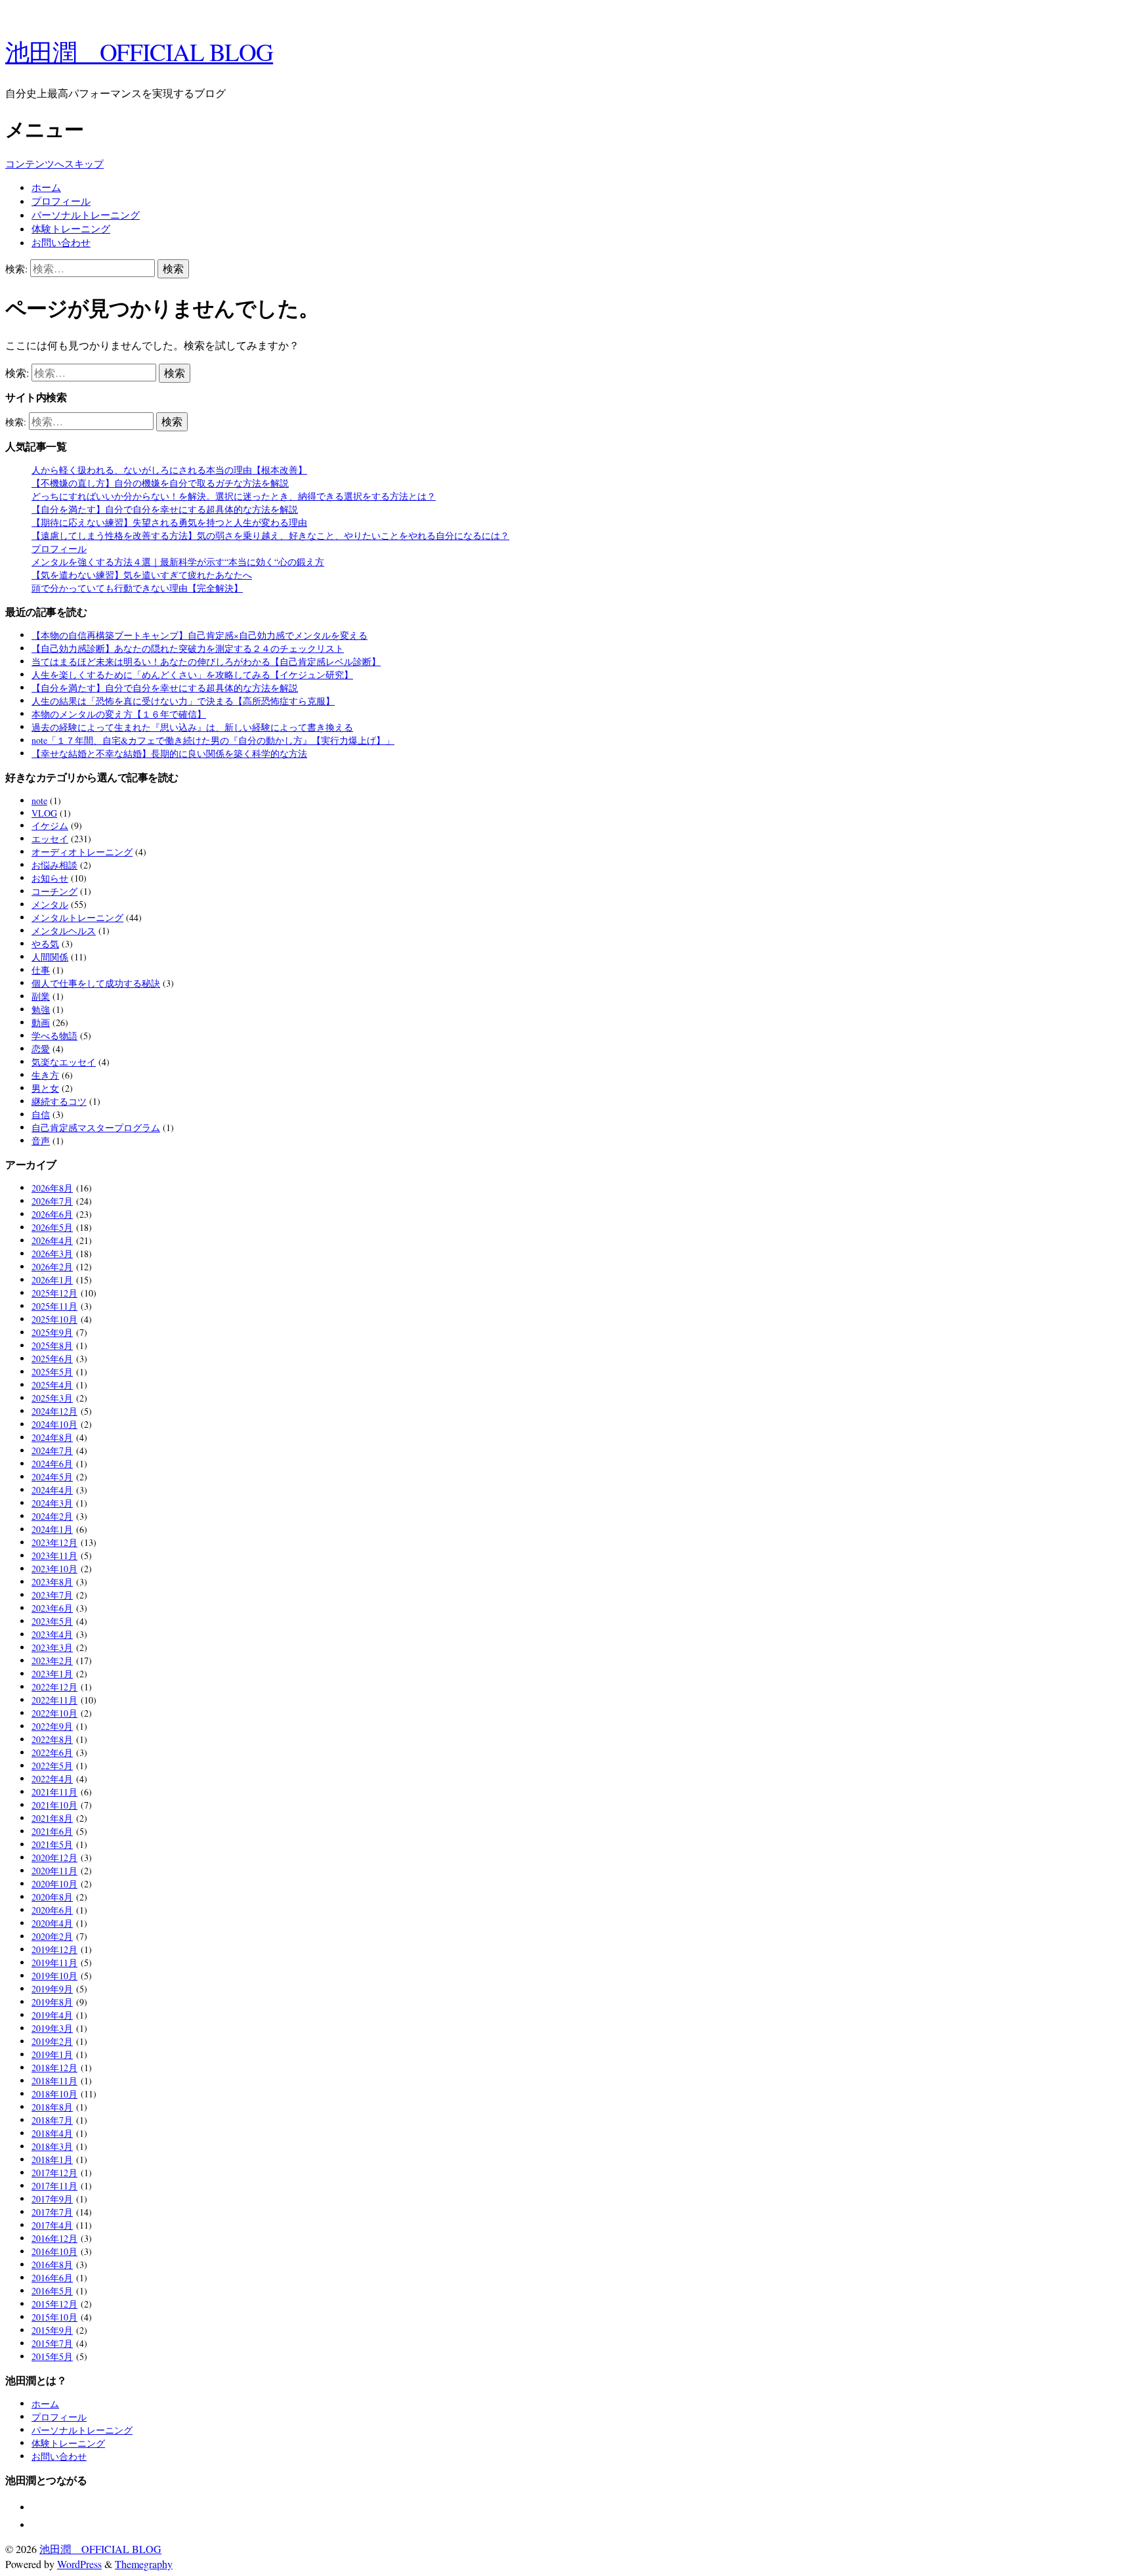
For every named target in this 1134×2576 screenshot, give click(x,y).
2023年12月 (54, 1542)
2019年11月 (54, 1963)
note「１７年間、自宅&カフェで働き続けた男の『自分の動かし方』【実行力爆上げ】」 (213, 740)
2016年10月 (54, 2251)
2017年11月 (54, 2186)
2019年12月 (54, 1949)
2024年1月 (52, 1529)
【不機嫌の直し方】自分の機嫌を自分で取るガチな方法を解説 (160, 483)
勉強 (41, 1009)
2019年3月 (52, 2028)
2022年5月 (52, 1766)
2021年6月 (52, 1831)
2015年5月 (52, 2356)
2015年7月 (52, 2343)
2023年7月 (52, 1595)
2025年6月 (52, 1359)
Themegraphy (144, 2564)
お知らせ (50, 878)
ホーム (46, 187)
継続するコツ (59, 1101)
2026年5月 (52, 1227)
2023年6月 (52, 1608)
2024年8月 (52, 1437)
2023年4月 (52, 1634)
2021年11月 (54, 1792)
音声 (41, 1141)
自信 (41, 1114)
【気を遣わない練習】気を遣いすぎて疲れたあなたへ (142, 575)
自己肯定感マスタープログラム (96, 1127)
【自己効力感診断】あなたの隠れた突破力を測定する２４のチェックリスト (188, 648)
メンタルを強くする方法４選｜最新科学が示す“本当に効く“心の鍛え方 (178, 562)
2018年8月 (52, 2107)
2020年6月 (52, 1910)
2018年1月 (52, 2159)
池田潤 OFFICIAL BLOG (139, 52)
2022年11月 (54, 1700)
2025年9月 (52, 1332)
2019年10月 (54, 1976)
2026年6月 (52, 1214)
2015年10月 (54, 2317)
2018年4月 (52, 2133)
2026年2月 (52, 1267)
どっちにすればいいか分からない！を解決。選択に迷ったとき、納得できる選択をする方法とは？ (234, 496)
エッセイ (50, 839)
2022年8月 (52, 1739)
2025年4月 (52, 1385)
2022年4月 (52, 1779)
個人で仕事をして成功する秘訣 (96, 983)
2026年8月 (52, 1188)
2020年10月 (54, 1884)
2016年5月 (52, 2291)
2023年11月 (54, 1556)
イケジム (50, 826)
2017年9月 (52, 2199)
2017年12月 (54, 2173)
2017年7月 (52, 2212)
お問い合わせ (61, 242)
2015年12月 (54, 2304)
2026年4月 (52, 1240)
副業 (41, 996)
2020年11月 (54, 1871)
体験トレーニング (71, 228)
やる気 (45, 944)
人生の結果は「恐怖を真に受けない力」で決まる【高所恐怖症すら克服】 (183, 701)
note (39, 801)
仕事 (41, 970)
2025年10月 (54, 1319)
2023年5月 (52, 1621)
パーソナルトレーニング (86, 215)
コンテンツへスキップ (54, 163)
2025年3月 (52, 1398)
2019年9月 (52, 1989)
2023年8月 (52, 1582)
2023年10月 (54, 1569)
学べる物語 (54, 1036)
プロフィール (61, 201)
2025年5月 (52, 1372)
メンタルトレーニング (77, 917)
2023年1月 (52, 1674)
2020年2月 (52, 1936)
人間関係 (50, 957)
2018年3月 (52, 2146)
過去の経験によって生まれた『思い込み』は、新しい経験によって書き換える (192, 727)
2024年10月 (54, 1424)
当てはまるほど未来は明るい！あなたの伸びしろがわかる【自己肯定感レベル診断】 (206, 661)
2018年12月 (54, 2068)
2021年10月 (54, 1805)
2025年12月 (54, 1293)
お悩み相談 (54, 865)
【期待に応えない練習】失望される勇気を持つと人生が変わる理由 (169, 522)
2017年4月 (52, 2225)
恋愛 (41, 1049)
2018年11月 (54, 2081)
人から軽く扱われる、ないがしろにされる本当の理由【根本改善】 (169, 470)
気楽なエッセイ (64, 1062)
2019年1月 (52, 2054)
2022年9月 (52, 1726)
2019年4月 (52, 2015)
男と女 (45, 1088)
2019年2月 (52, 2041)
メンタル (50, 904)
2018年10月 (54, 2094)
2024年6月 (52, 1464)
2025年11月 (54, 1306)
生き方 (45, 1075)
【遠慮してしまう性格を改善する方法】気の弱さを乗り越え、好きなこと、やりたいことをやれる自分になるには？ (270, 535)
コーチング (54, 891)
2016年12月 (54, 2238)
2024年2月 (52, 1516)
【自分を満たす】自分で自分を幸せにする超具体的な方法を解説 (165, 509)
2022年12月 (54, 1687)
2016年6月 (52, 2278)
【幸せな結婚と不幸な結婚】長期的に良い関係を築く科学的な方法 (169, 753)
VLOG (44, 813)
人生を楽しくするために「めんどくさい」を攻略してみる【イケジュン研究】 (192, 675)
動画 (41, 1022)
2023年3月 (52, 1647)
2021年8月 (52, 1818)
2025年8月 (52, 1345)
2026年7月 (52, 1201)
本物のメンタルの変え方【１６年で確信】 (119, 714)
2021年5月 (52, 1844)
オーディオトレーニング (82, 852)
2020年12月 (54, 1857)
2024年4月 (52, 1490)
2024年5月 (52, 1477)
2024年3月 (52, 1503)
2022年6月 (52, 1752)
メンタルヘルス (64, 931)
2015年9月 (52, 2330)
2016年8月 (52, 2265)
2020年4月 (52, 1923)
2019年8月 (52, 2002)
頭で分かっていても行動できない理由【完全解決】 (137, 588)
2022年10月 (54, 1713)
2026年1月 (52, 1280)
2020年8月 (52, 1897)
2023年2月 (52, 1661)
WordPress (79, 2564)
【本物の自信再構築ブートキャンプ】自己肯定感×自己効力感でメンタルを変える (199, 635)
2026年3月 (52, 1254)
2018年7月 (52, 2120)
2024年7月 (52, 1450)
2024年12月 (54, 1411)
